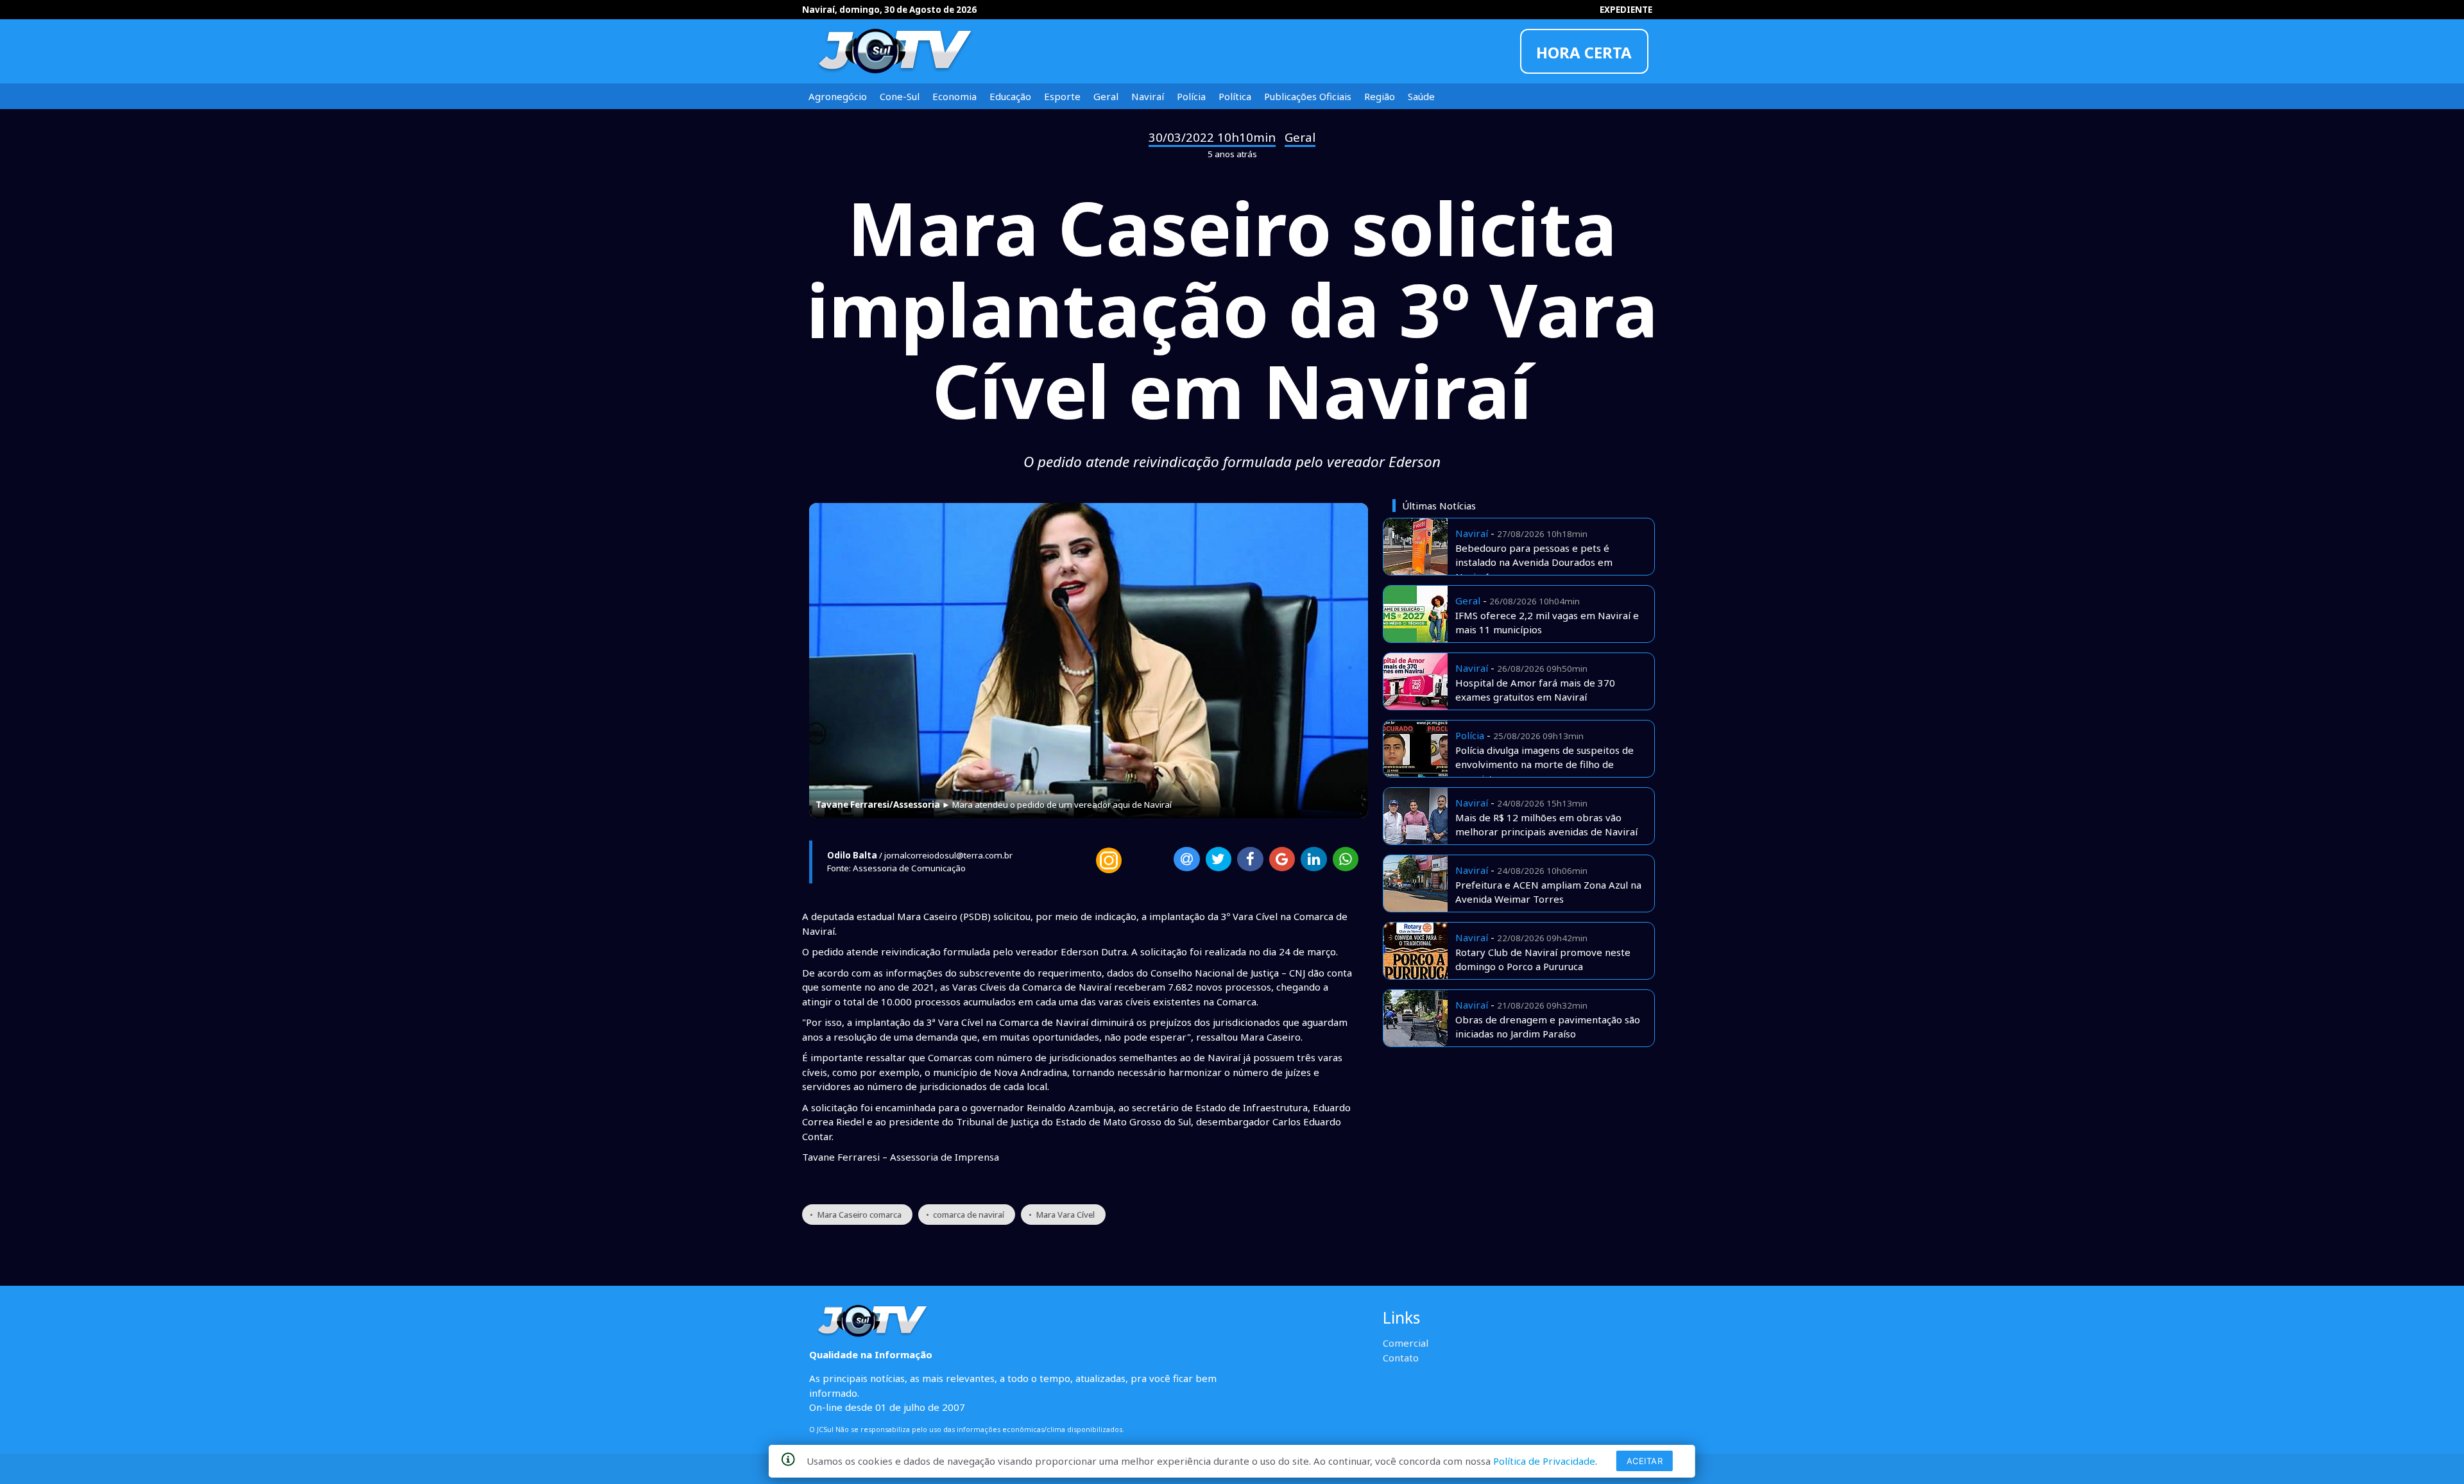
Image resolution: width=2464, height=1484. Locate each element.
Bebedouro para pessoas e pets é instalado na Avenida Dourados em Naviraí (1534, 562)
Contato (1401, 1358)
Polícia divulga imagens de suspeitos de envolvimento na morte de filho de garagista (1544, 764)
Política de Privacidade (1544, 1461)
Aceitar (1645, 1461)
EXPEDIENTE (1626, 10)
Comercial (1406, 1343)
